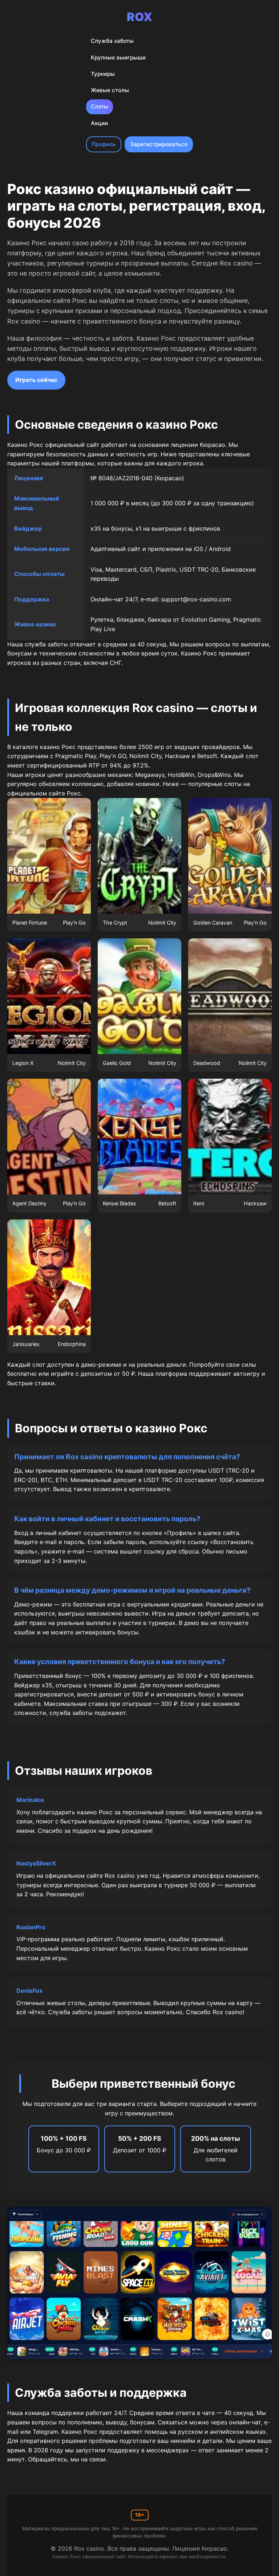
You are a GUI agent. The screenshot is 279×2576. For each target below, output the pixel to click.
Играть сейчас (36, 380)
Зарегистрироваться (159, 144)
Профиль (104, 144)
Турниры (103, 74)
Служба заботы (112, 41)
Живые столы (110, 90)
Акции (99, 123)
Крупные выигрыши (118, 57)
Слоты (100, 106)
